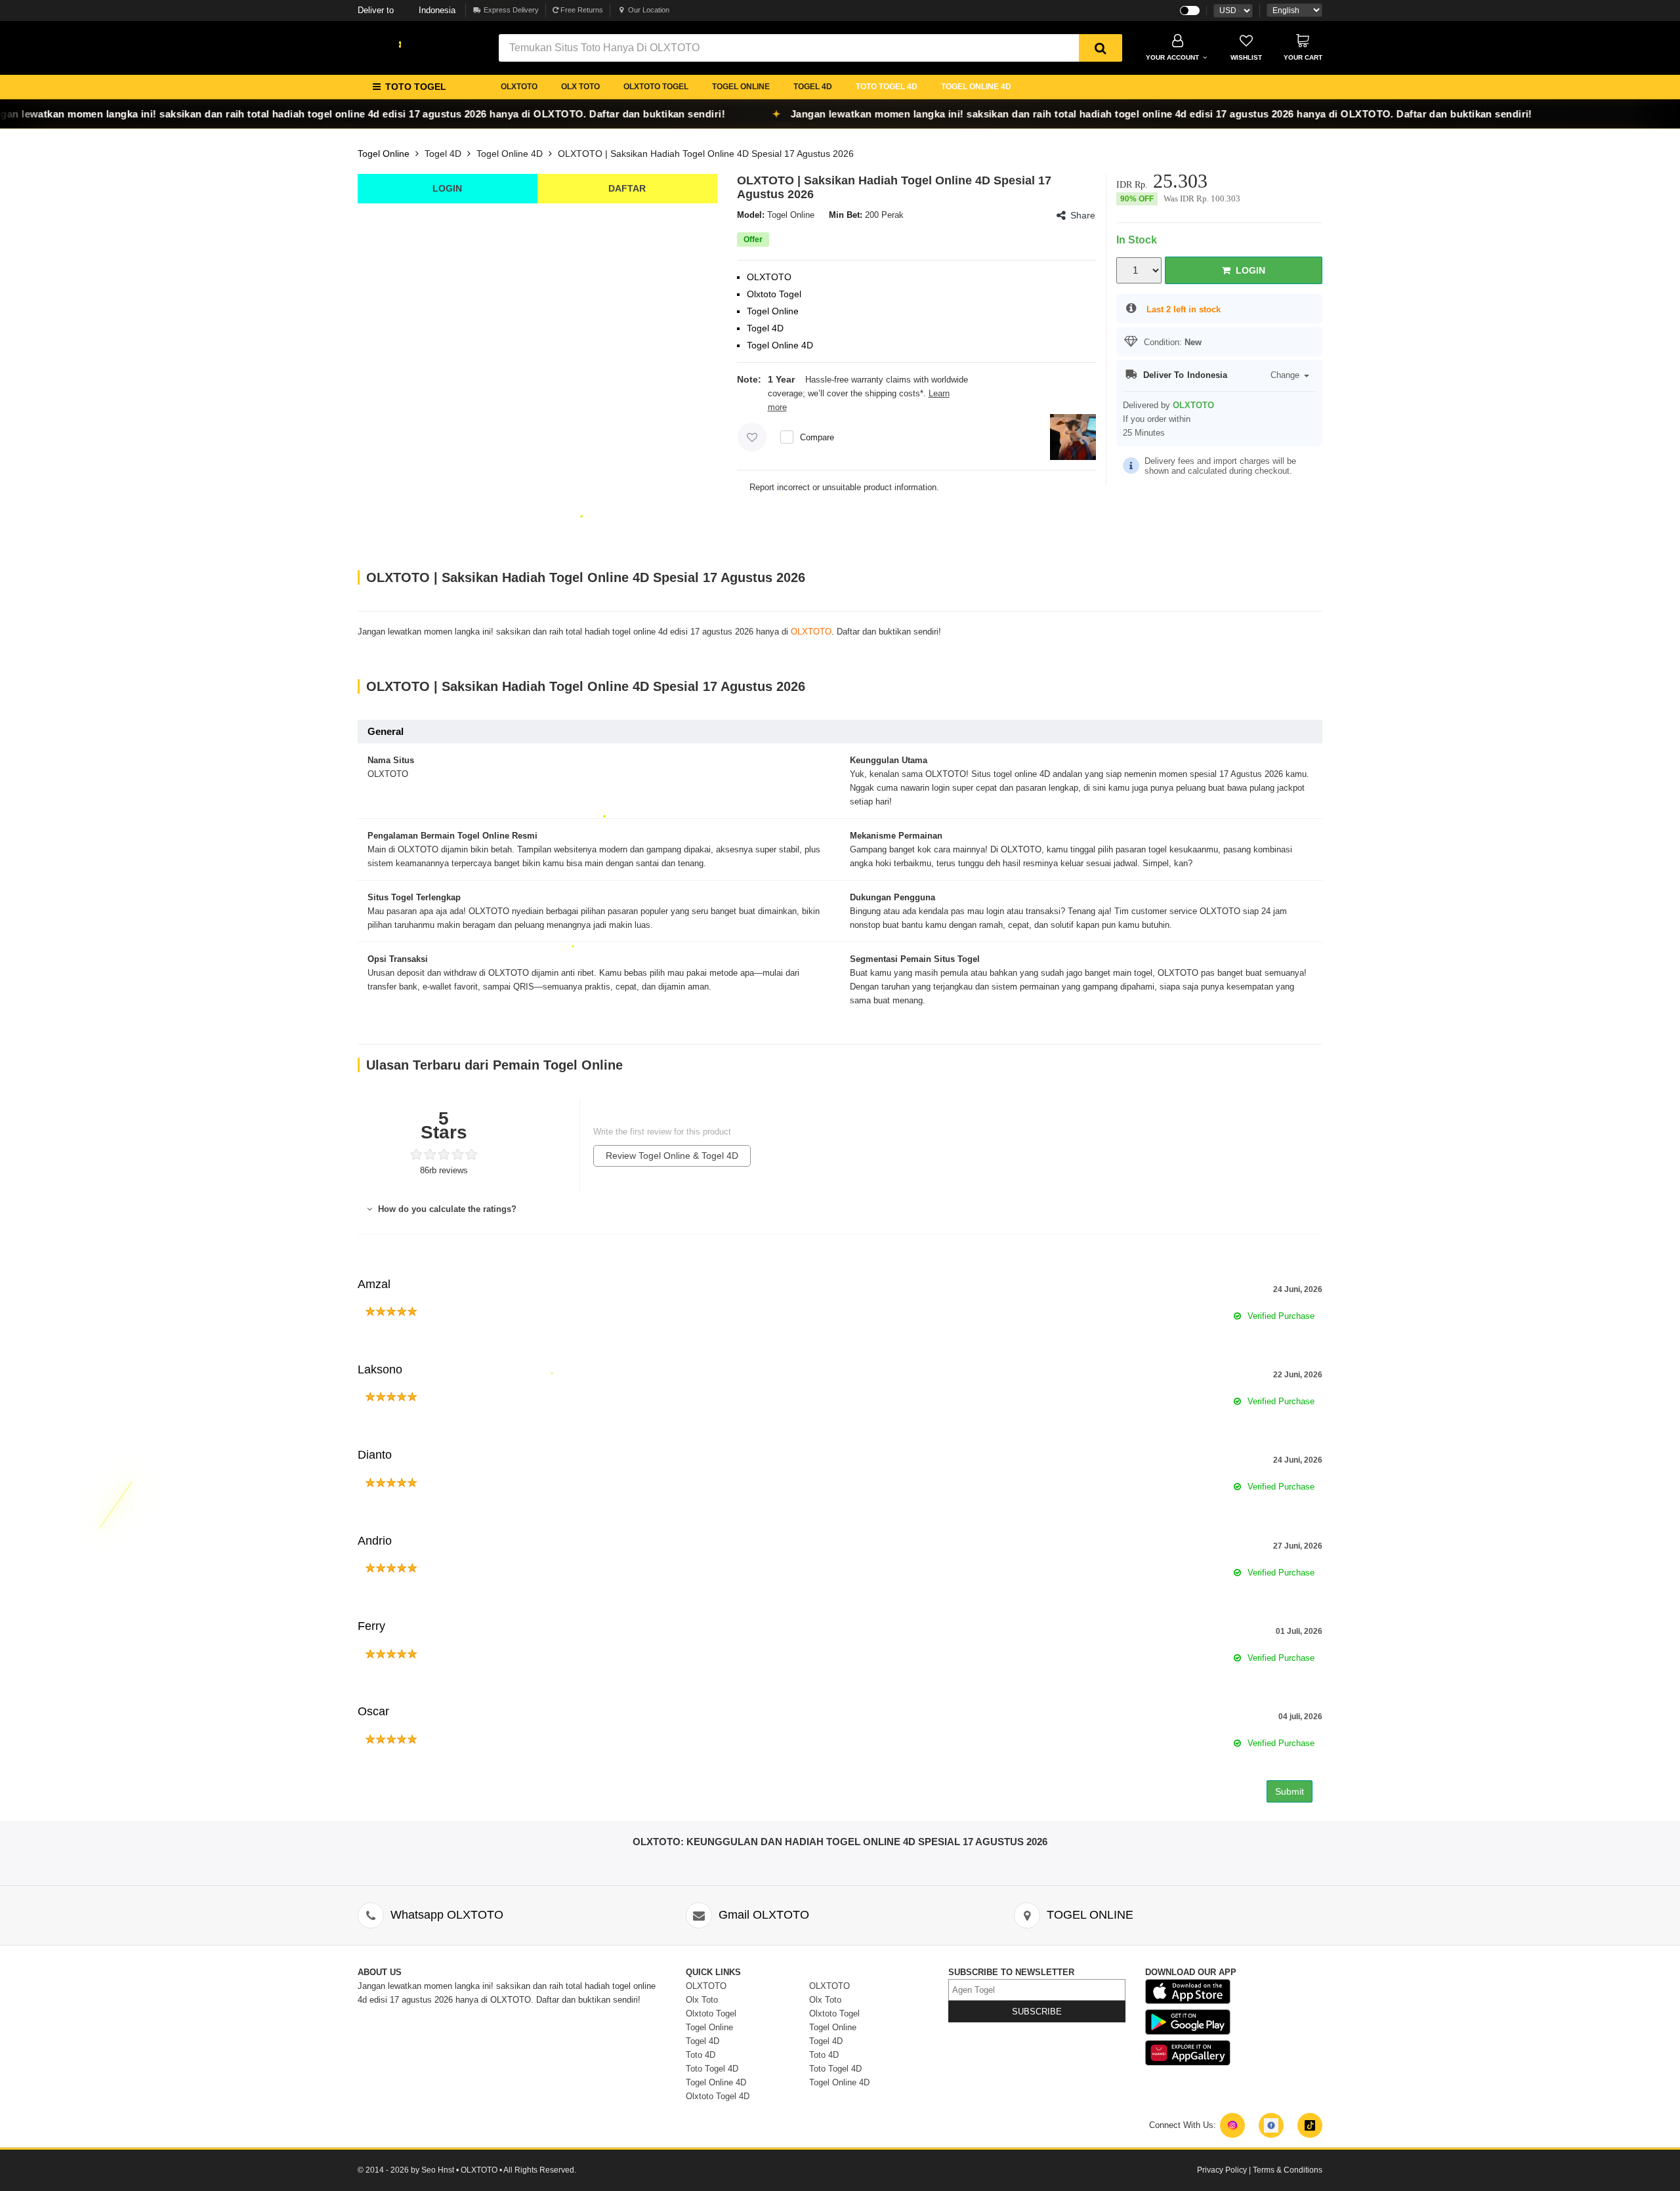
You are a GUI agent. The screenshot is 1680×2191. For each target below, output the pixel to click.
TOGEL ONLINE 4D (976, 87)
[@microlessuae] (1232, 2125)
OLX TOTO (580, 87)
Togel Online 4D (510, 154)
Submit (1290, 1791)
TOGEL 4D (813, 87)
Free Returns (581, 10)
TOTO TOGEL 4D (887, 87)
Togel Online (384, 154)
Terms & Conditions (1288, 2170)
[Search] (1101, 48)
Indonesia (407, 10)
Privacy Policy (1222, 2170)
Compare (817, 437)
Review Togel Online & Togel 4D (672, 1156)
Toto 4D (701, 2055)
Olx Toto (702, 2000)
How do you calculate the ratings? (446, 1209)
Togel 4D (443, 154)
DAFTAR (627, 188)
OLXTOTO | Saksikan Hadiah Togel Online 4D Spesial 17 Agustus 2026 (706, 154)
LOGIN (447, 188)
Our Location (649, 10)
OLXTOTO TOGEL (656, 87)
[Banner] (400, 45)
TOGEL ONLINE (741, 87)
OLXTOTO (519, 87)
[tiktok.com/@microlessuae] (1310, 2125)
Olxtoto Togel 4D (718, 2096)
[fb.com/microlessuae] (1271, 2125)
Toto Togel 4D (712, 2069)
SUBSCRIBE (1037, 2012)
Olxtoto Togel (711, 2014)
